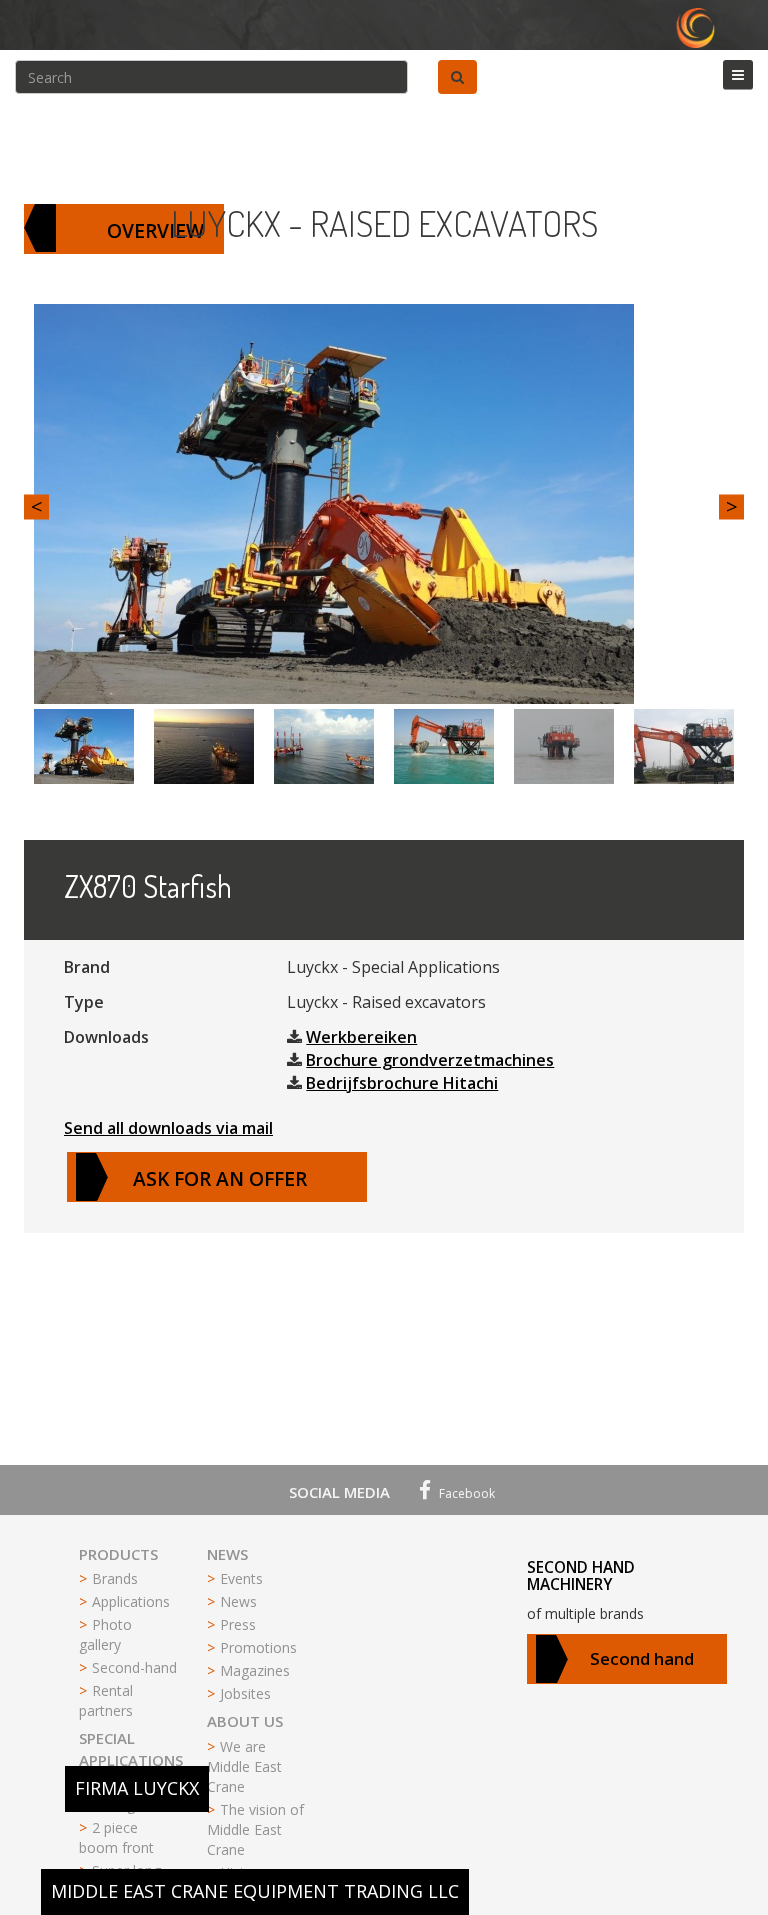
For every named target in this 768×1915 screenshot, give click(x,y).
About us (245, 1721)
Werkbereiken (361, 1037)
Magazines (255, 1670)
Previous (36, 506)
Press (238, 1624)
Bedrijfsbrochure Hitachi (402, 1083)
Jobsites (245, 1693)
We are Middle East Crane (244, 1766)
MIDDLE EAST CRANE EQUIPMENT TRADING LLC (255, 1891)
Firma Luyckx (137, 1788)
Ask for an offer (220, 1178)
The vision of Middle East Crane (255, 1829)
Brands (115, 1578)
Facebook (465, 1493)
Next (731, 506)
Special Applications (131, 1748)
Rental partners (106, 1700)
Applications (131, 1601)
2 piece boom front (116, 1837)
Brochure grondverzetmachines (430, 1060)
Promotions (258, 1647)
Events (241, 1578)
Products (118, 1554)
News (227, 1554)
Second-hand (134, 1667)
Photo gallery (105, 1634)
